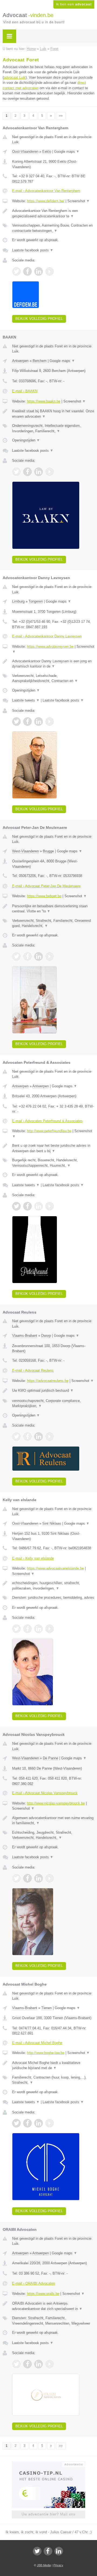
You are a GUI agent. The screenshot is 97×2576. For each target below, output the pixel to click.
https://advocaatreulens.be (48, 1381)
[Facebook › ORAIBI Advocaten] (27, 2364)
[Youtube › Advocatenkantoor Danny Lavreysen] (50, 722)
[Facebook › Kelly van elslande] (27, 1629)
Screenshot (79, 201)
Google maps (67, 152)
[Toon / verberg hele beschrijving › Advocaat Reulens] (53, 1391)
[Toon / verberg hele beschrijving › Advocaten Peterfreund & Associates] (53, 1148)
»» (61, 116)
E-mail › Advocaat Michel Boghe (37, 2043)
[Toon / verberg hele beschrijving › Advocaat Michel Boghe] (53, 2065)
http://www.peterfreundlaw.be (49, 1131)
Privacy (58, 2565)
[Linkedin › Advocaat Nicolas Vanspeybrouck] (39, 1878)
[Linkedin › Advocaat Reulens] (39, 1437)
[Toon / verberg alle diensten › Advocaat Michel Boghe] (53, 2080)
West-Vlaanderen (25, 851)
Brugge (48, 851)
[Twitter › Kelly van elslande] (16, 1629)
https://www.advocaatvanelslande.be (55, 1568)
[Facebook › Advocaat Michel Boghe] (27, 2123)
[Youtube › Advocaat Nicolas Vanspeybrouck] (50, 1878)
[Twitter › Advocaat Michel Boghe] (16, 2123)
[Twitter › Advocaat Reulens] (16, 1437)
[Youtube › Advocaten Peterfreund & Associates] (50, 1206)
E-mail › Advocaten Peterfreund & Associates (47, 1121)
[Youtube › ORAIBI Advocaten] (50, 2364)
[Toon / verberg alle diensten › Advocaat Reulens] (53, 1403)
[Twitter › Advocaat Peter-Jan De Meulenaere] (16, 956)
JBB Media (44, 2565)
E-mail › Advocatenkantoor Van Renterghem (46, 191)
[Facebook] (48, 2551)
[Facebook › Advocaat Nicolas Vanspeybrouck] (27, 1878)
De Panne (51, 1758)
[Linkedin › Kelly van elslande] (39, 1629)
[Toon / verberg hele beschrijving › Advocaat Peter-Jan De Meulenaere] (53, 909)
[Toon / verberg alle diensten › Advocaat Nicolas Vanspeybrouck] (53, 1835)
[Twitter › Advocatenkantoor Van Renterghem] (16, 271)
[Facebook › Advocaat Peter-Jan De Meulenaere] (27, 956)
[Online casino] (48, 2464)
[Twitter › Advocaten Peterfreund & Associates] (16, 1206)
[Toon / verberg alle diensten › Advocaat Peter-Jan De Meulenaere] (53, 923)
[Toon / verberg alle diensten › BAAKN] (53, 428)
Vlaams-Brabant (25, 1336)
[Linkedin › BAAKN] (39, 472)
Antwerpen (20, 361)
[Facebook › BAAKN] (27, 472)
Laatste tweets (26, 700)
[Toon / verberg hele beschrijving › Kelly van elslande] (53, 1586)
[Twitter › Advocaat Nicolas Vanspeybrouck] (16, 1878)
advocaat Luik (15, 77)
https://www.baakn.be (44, 401)
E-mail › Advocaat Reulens (33, 1370)
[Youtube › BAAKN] (50, 472)
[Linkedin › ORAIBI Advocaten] (39, 2364)
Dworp (46, 1336)
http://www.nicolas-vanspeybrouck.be (56, 1803)
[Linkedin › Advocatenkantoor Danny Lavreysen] (39, 722)
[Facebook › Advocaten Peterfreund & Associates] (27, 1206)
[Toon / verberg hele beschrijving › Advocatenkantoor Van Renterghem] (53, 213)
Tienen (46, 2008)
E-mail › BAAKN (25, 391)
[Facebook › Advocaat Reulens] (27, 1437)
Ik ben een (74, 4)
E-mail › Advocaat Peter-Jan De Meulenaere (46, 886)
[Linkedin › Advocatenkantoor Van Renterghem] (39, 271)
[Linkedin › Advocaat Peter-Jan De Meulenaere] (39, 956)
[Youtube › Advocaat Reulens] (50, 1437)
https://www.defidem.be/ (46, 201)
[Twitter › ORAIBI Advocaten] (16, 2364)
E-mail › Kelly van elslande (33, 1558)
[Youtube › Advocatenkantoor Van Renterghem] (50, 271)
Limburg (18, 601)
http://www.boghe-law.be (46, 2053)
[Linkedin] (59, 2551)
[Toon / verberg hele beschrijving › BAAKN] (53, 414)
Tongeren (36, 601)
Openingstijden (26, 440)
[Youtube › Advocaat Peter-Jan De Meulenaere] (50, 956)
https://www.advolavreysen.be (50, 647)
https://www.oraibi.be (43, 2294)
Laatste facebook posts (33, 250)
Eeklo (47, 152)
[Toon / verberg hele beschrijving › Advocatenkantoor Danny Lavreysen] (53, 664)
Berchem (40, 361)
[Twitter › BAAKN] (16, 472)
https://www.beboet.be (44, 896)
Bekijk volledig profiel (39, 319)
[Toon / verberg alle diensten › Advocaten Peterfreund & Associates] (53, 1163)
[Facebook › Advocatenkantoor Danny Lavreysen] (27, 722)
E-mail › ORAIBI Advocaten (34, 2283)
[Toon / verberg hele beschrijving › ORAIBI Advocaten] (53, 2306)
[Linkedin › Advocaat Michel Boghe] (39, 2123)
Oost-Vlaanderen (25, 152)
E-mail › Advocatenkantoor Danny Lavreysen (47, 636)
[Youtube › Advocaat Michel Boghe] (50, 2123)
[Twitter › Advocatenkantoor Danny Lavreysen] (16, 722)
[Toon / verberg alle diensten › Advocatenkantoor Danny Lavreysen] (53, 678)
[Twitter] (37, 2551)
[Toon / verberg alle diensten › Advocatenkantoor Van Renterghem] (53, 228)
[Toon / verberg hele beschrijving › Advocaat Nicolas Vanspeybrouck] (53, 1821)
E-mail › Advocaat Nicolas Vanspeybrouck (45, 1793)
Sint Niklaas (52, 1523)
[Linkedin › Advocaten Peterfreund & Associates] (39, 1206)
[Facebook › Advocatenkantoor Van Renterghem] (27, 271)
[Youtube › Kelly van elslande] (50, 1629)
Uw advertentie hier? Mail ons (48, 2514)
